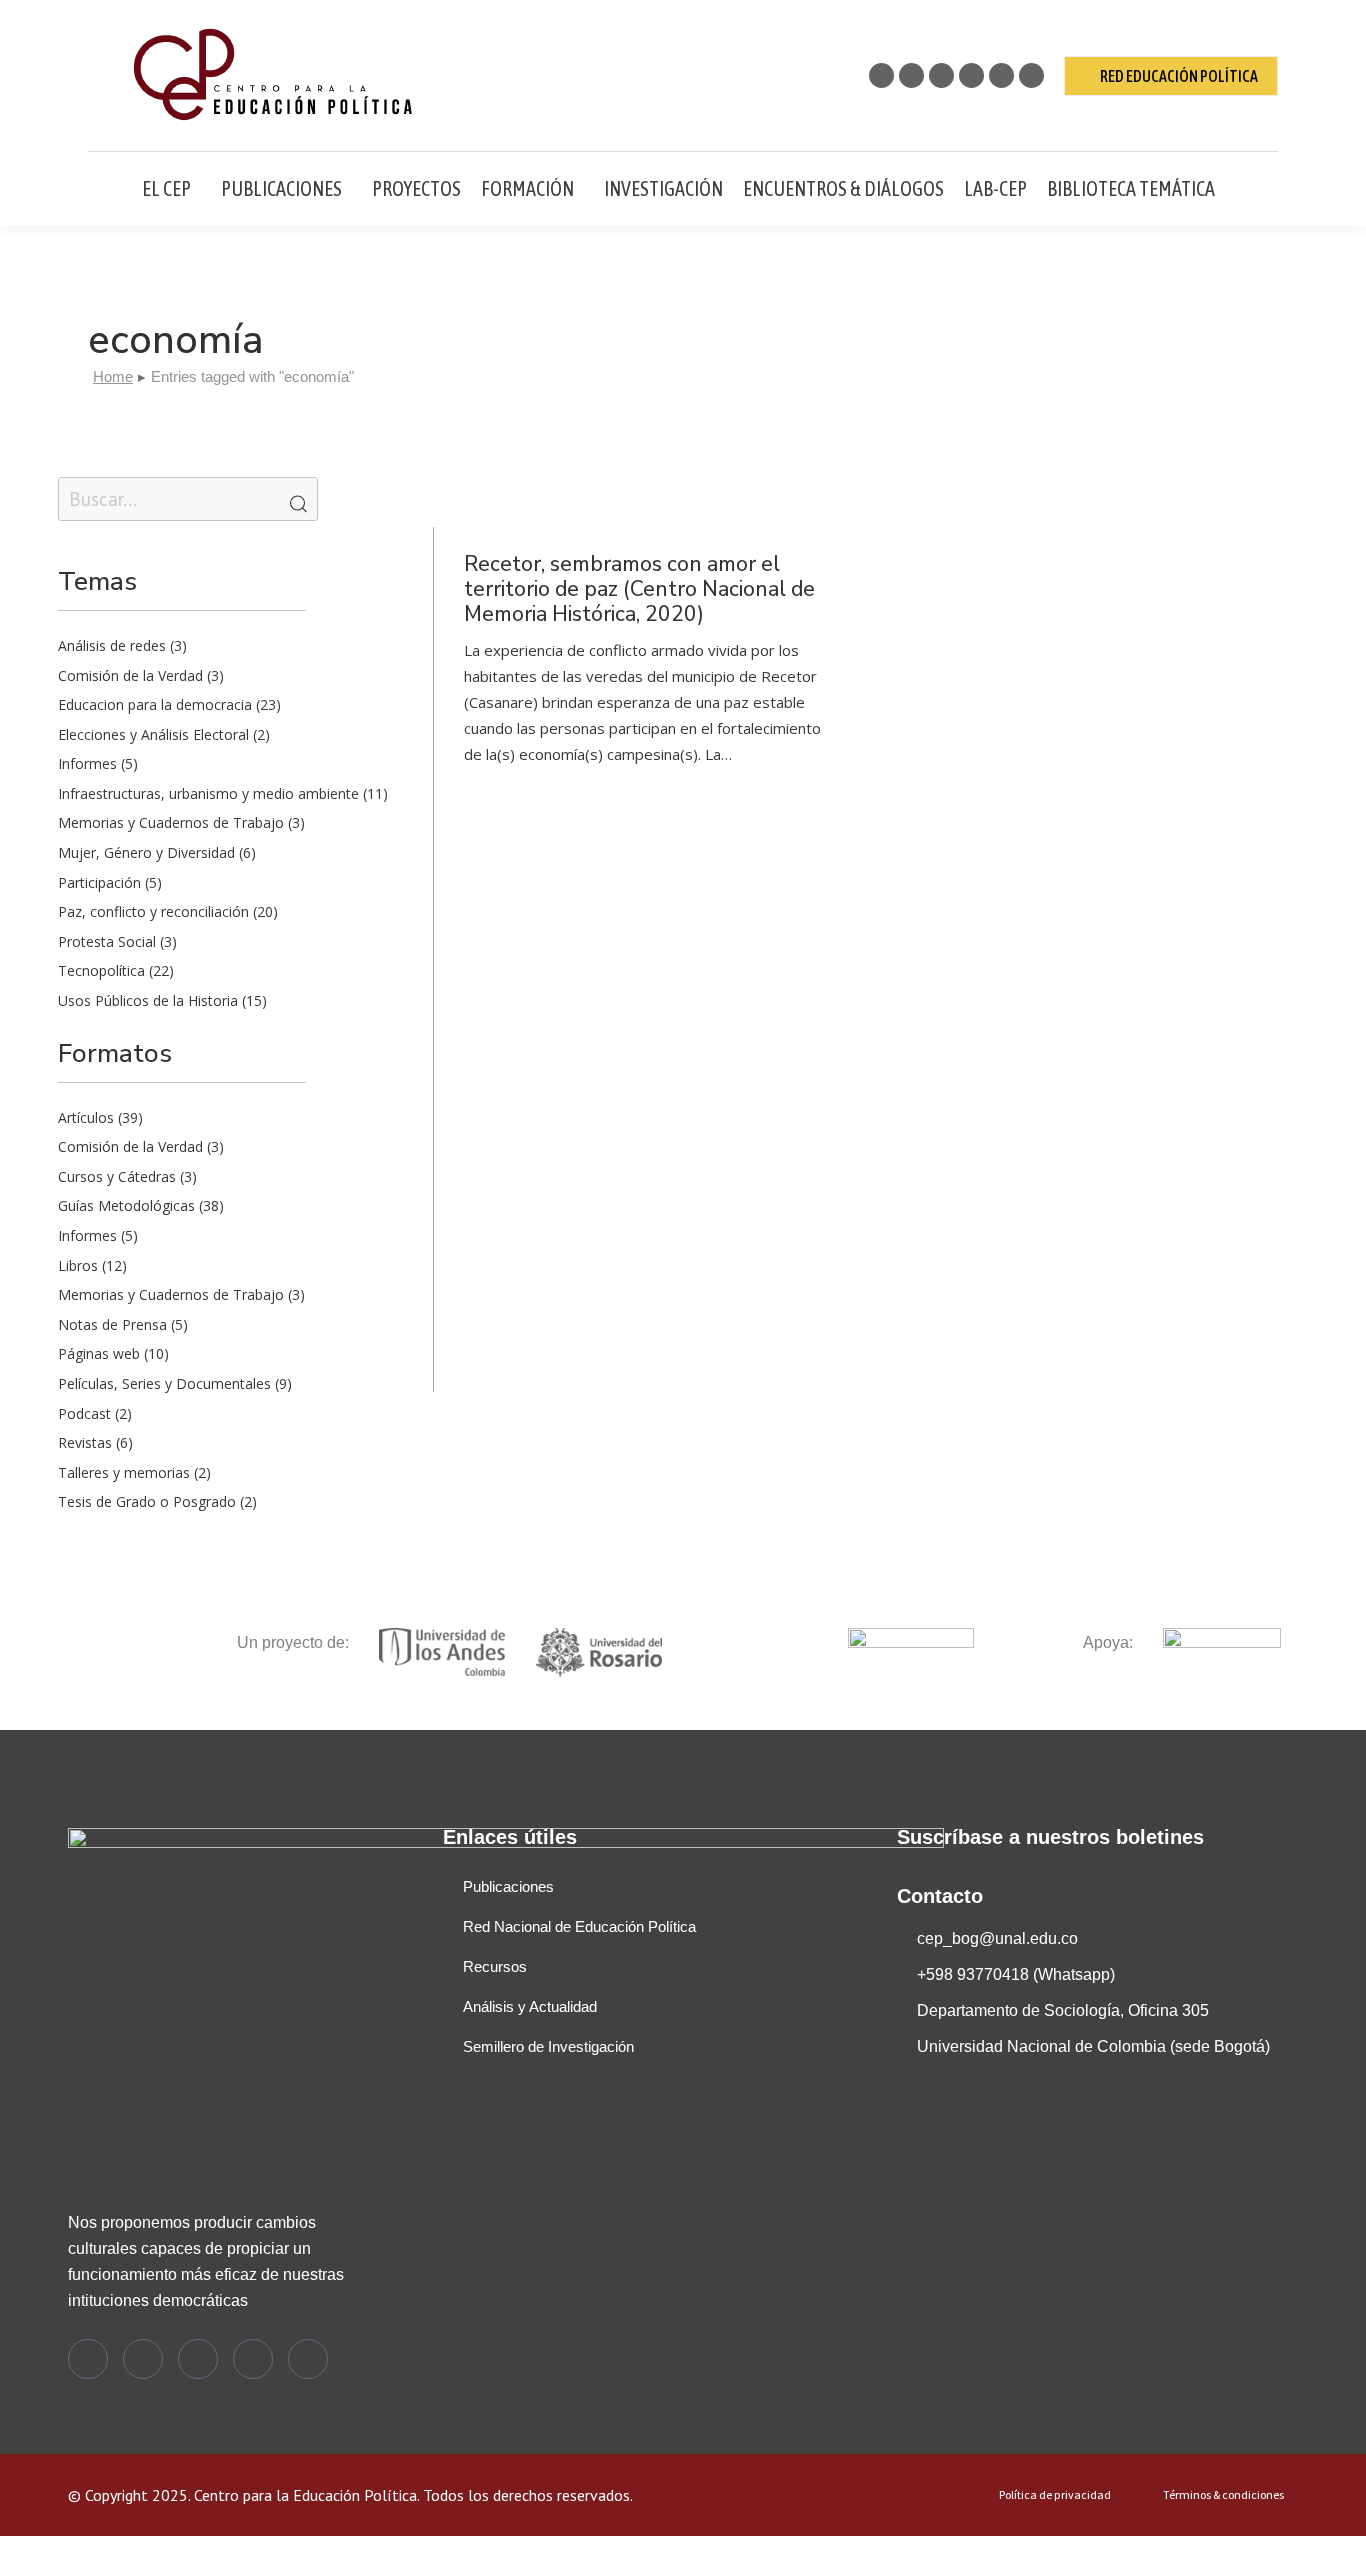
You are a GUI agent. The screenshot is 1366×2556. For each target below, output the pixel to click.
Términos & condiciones (1223, 2495)
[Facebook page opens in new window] (911, 75)
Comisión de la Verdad (130, 675)
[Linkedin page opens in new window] (971, 75)
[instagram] (198, 2359)
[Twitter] (88, 2359)
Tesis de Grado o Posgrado (147, 1501)
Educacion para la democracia (155, 704)
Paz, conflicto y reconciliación (153, 911)
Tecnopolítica (101, 970)
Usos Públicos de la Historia (148, 1000)
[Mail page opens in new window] (1031, 75)
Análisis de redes (112, 645)
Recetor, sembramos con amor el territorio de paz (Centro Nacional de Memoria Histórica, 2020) (639, 589)
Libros (78, 1265)
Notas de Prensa (112, 1324)
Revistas (85, 1442)
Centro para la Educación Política (305, 2495)
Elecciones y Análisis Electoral (153, 734)
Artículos (86, 1117)
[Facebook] (143, 2359)
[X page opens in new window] (881, 75)
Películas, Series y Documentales (164, 1383)
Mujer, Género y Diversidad (146, 852)
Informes (87, 763)
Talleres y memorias (124, 1472)
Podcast (84, 1413)
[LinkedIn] (253, 2359)
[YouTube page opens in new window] (1001, 75)
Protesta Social (107, 941)
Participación (99, 882)
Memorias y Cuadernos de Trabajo (171, 822)
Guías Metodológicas (126, 1205)
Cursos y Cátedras (117, 1176)
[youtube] (308, 2359)
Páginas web (99, 1353)
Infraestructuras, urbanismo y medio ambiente (208, 793)
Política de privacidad (1055, 2495)
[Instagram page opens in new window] (941, 75)
